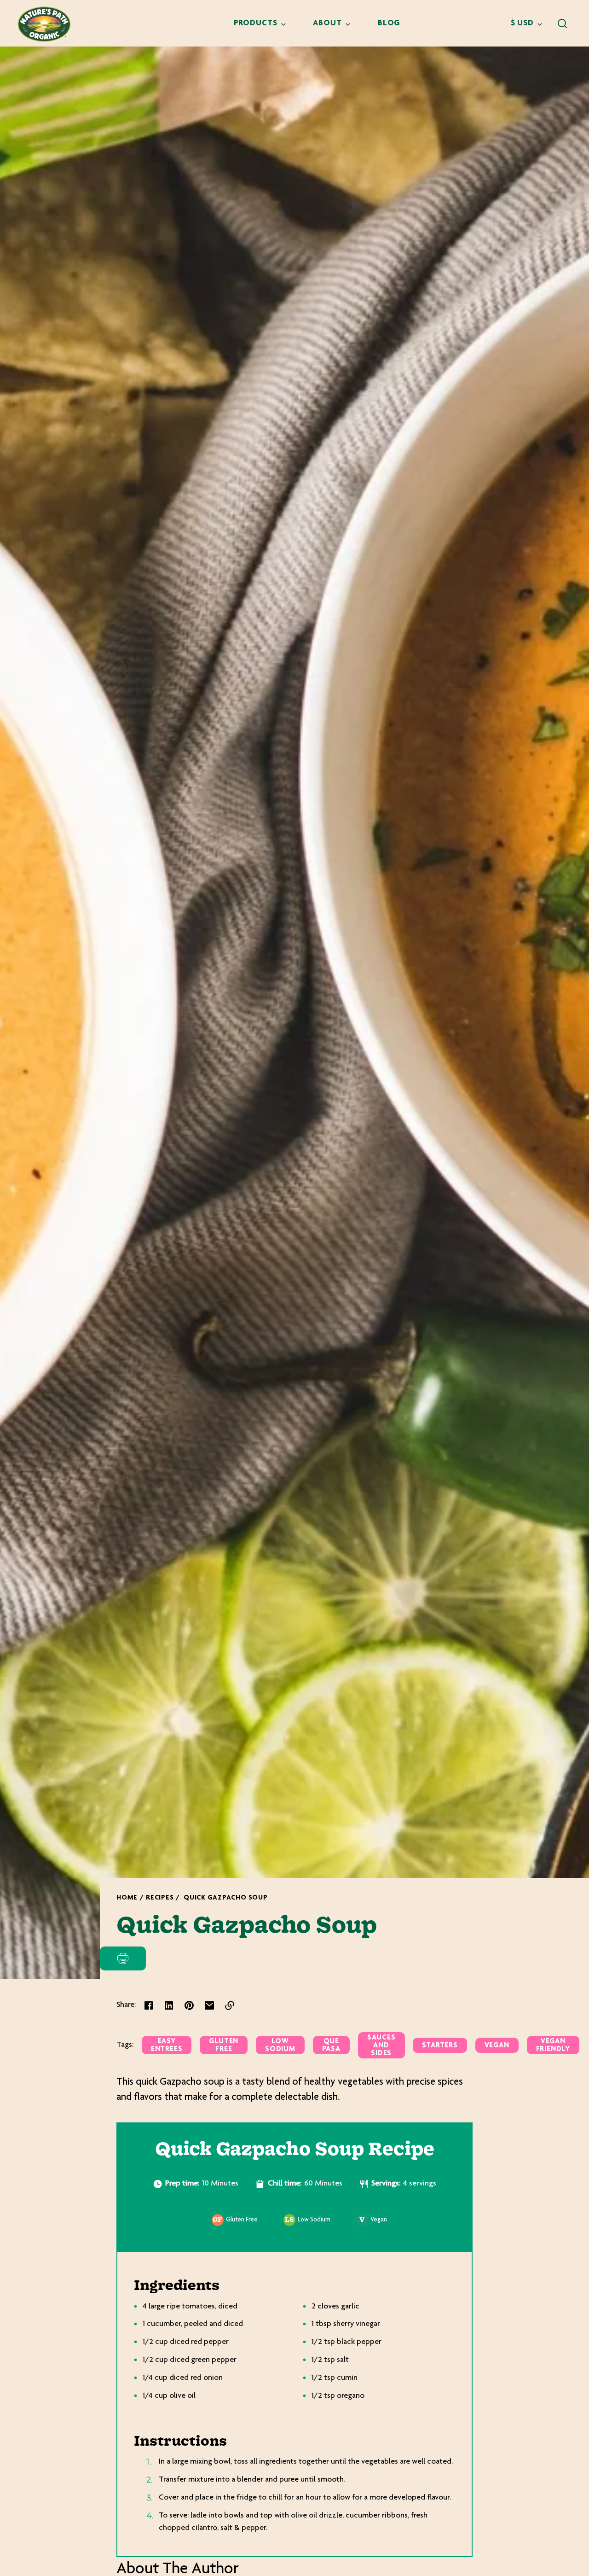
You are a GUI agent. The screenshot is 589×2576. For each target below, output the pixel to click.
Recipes (160, 1898)
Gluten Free (224, 2046)
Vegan (497, 2046)
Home (127, 1898)
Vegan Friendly (553, 2046)
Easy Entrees (167, 2046)
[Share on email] (209, 2005)
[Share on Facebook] (149, 2005)
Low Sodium (280, 2046)
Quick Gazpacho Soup (226, 1898)
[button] (562, 23)
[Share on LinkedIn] (169, 2005)
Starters (440, 2046)
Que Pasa (331, 2046)
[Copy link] (230, 2005)
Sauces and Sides (381, 2046)
